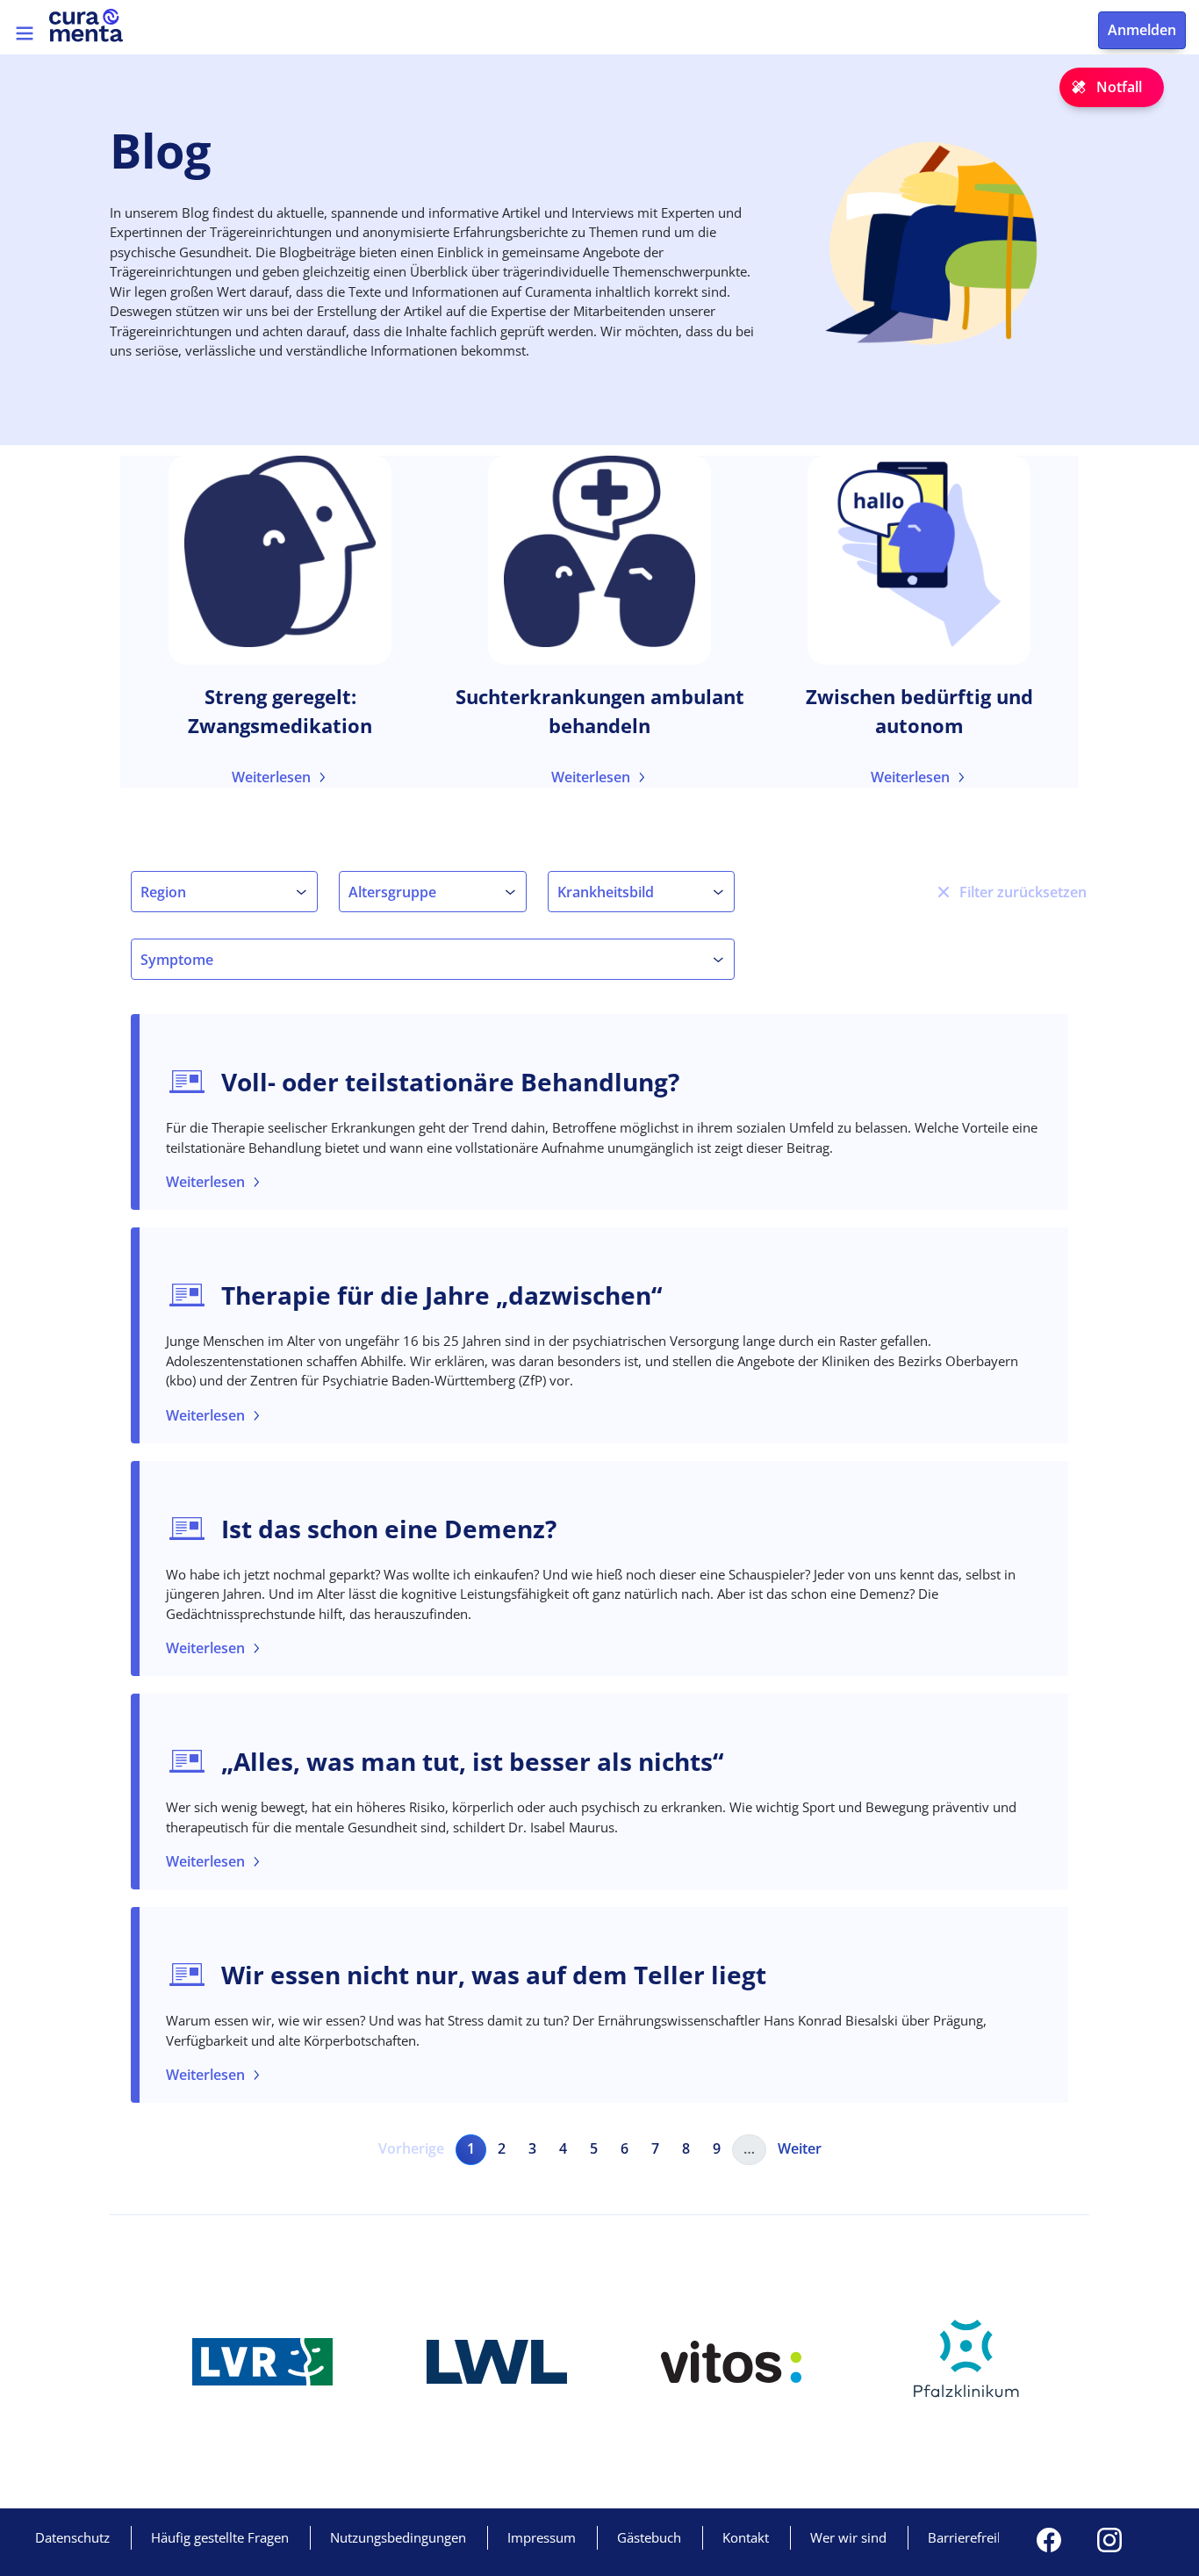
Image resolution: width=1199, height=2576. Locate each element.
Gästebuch (649, 2537)
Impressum (542, 2537)
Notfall (1119, 87)
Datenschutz (72, 2537)
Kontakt (746, 2537)
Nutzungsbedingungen (398, 2537)
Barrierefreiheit (974, 2537)
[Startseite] (94, 25)
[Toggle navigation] (25, 33)
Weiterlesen (271, 777)
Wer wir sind (848, 2537)
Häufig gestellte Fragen (220, 2537)
